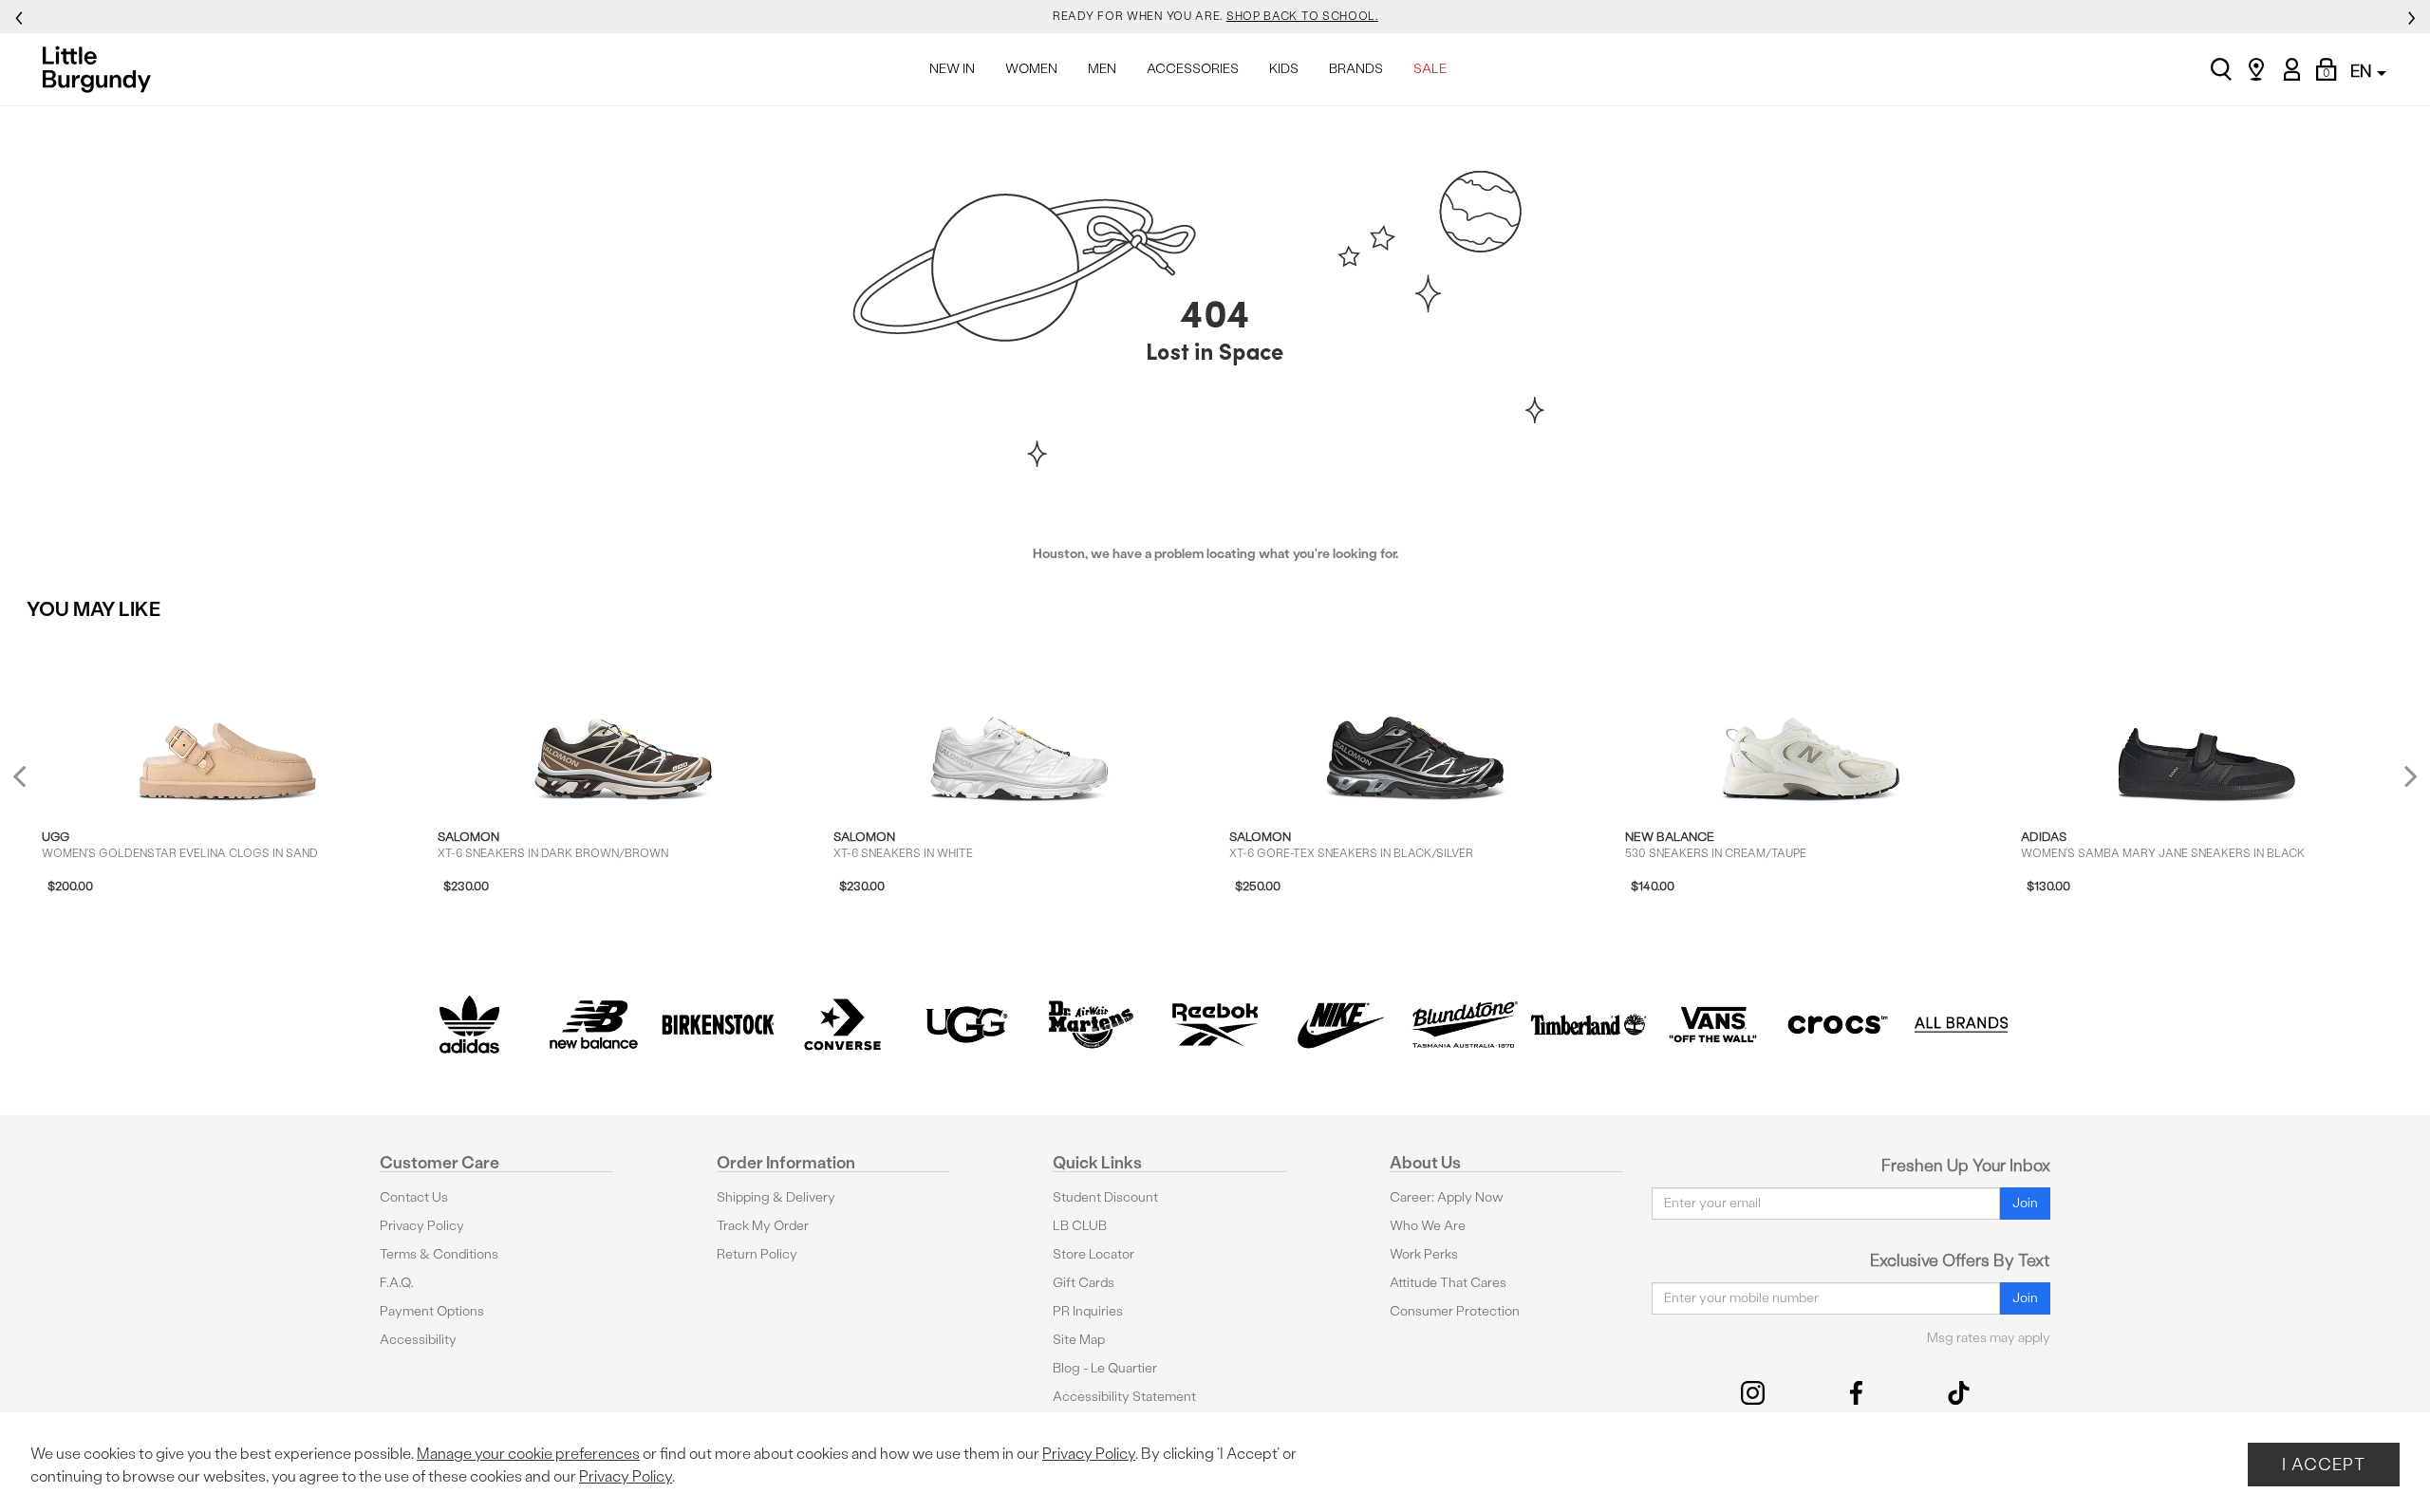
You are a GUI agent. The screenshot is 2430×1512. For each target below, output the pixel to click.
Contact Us (414, 1197)
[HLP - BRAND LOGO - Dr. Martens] (1091, 1025)
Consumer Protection (1455, 1311)
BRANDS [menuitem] (1356, 69)
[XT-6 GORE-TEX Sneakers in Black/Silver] (1415, 721)
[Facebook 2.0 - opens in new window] (1856, 1393)
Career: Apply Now (1447, 1197)
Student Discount (1105, 1197)
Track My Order (763, 1226)
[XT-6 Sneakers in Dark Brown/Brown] (624, 721)
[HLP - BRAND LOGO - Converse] (842, 1025)
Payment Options (432, 1311)
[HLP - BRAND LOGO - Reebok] (1215, 1025)
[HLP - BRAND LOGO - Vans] (1713, 1025)
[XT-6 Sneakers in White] (1019, 721)
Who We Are (1428, 1226)
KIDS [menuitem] (1284, 69)
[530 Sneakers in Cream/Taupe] (1811, 721)
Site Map (1079, 1340)
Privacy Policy (422, 1226)
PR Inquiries (1088, 1311)
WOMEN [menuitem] (1031, 69)
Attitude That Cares (1448, 1283)
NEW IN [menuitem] (952, 69)
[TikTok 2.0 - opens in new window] (1959, 1393)
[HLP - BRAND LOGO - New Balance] (594, 1025)
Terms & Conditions (439, 1254)
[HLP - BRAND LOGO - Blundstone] (1464, 1025)
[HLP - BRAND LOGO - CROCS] (1837, 1025)
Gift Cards (1084, 1283)
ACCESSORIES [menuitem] (1193, 69)
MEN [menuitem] (1102, 69)
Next (2406, 776)
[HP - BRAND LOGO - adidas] (469, 1025)
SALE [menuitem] (1430, 69)
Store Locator (1093, 1254)
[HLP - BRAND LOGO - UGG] (967, 1025)
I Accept (2324, 1464)
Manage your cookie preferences (528, 1454)
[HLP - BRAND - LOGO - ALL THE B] (1962, 1025)
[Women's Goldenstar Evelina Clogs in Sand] (228, 721)
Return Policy (757, 1254)
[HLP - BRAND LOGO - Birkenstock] (718, 1025)
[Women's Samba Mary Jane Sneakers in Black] (2207, 721)
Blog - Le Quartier (1105, 1368)
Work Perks (1424, 1254)
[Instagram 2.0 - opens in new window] (1753, 1393)
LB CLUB (1080, 1226)
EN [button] (2363, 71)
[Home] (102, 69)
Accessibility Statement (1124, 1397)
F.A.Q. (397, 1283)
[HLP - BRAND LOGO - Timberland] (1589, 1025)
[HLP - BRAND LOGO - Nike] (1340, 1025)
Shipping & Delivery (776, 1197)
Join (2025, 1203)
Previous (32, 784)
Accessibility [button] (418, 1340)
